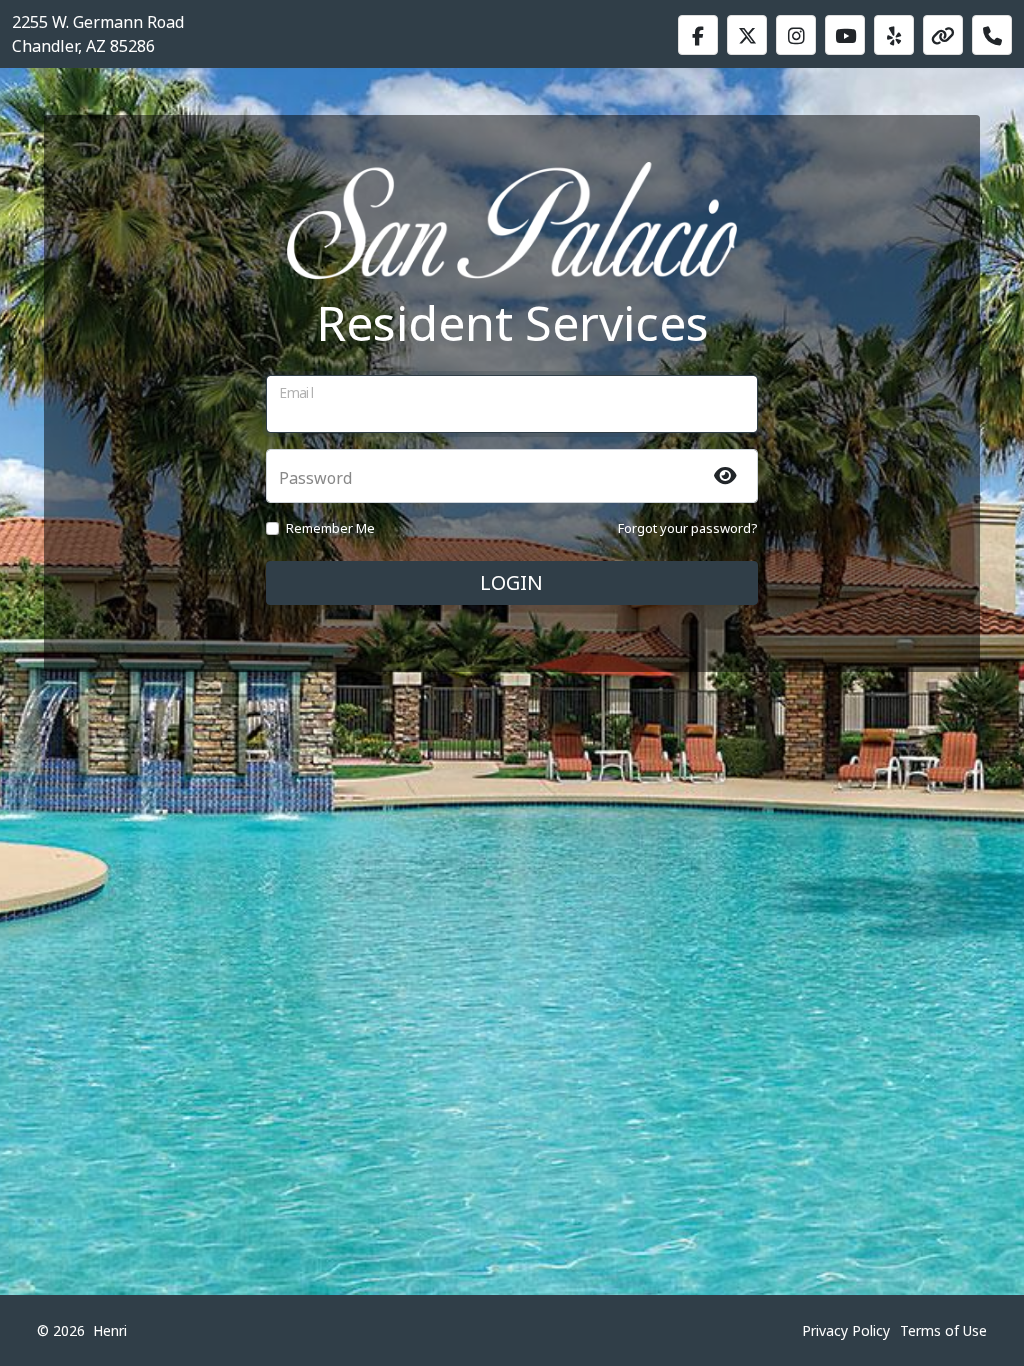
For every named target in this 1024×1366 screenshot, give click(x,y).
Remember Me (330, 528)
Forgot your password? (688, 528)
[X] (747, 35)
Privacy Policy (846, 1330)
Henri (110, 1330)
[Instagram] (796, 35)
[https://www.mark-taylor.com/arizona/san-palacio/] (943, 35)
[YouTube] (845, 35)
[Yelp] (894, 35)
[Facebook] (698, 35)
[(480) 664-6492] (992, 35)
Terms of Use (943, 1330)
